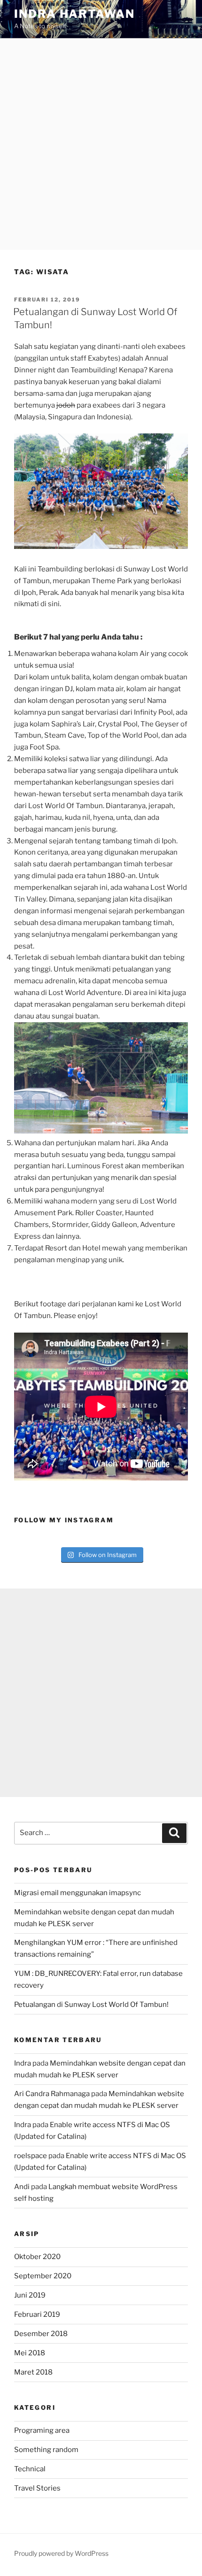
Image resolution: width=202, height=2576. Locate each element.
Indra (23, 2063)
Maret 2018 (33, 2372)
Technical (30, 2469)
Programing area (42, 2430)
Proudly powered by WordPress (61, 2553)
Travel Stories (37, 2488)
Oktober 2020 (37, 2257)
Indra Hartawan (74, 14)
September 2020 (43, 2276)
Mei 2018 (30, 2353)
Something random (46, 2450)
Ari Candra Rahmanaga (52, 2094)
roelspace (31, 2156)
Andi (22, 2187)
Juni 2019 (30, 2295)
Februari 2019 (37, 2314)
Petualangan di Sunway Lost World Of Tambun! (91, 2005)
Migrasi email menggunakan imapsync (78, 1893)
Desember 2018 (41, 2334)
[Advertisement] (101, 144)
